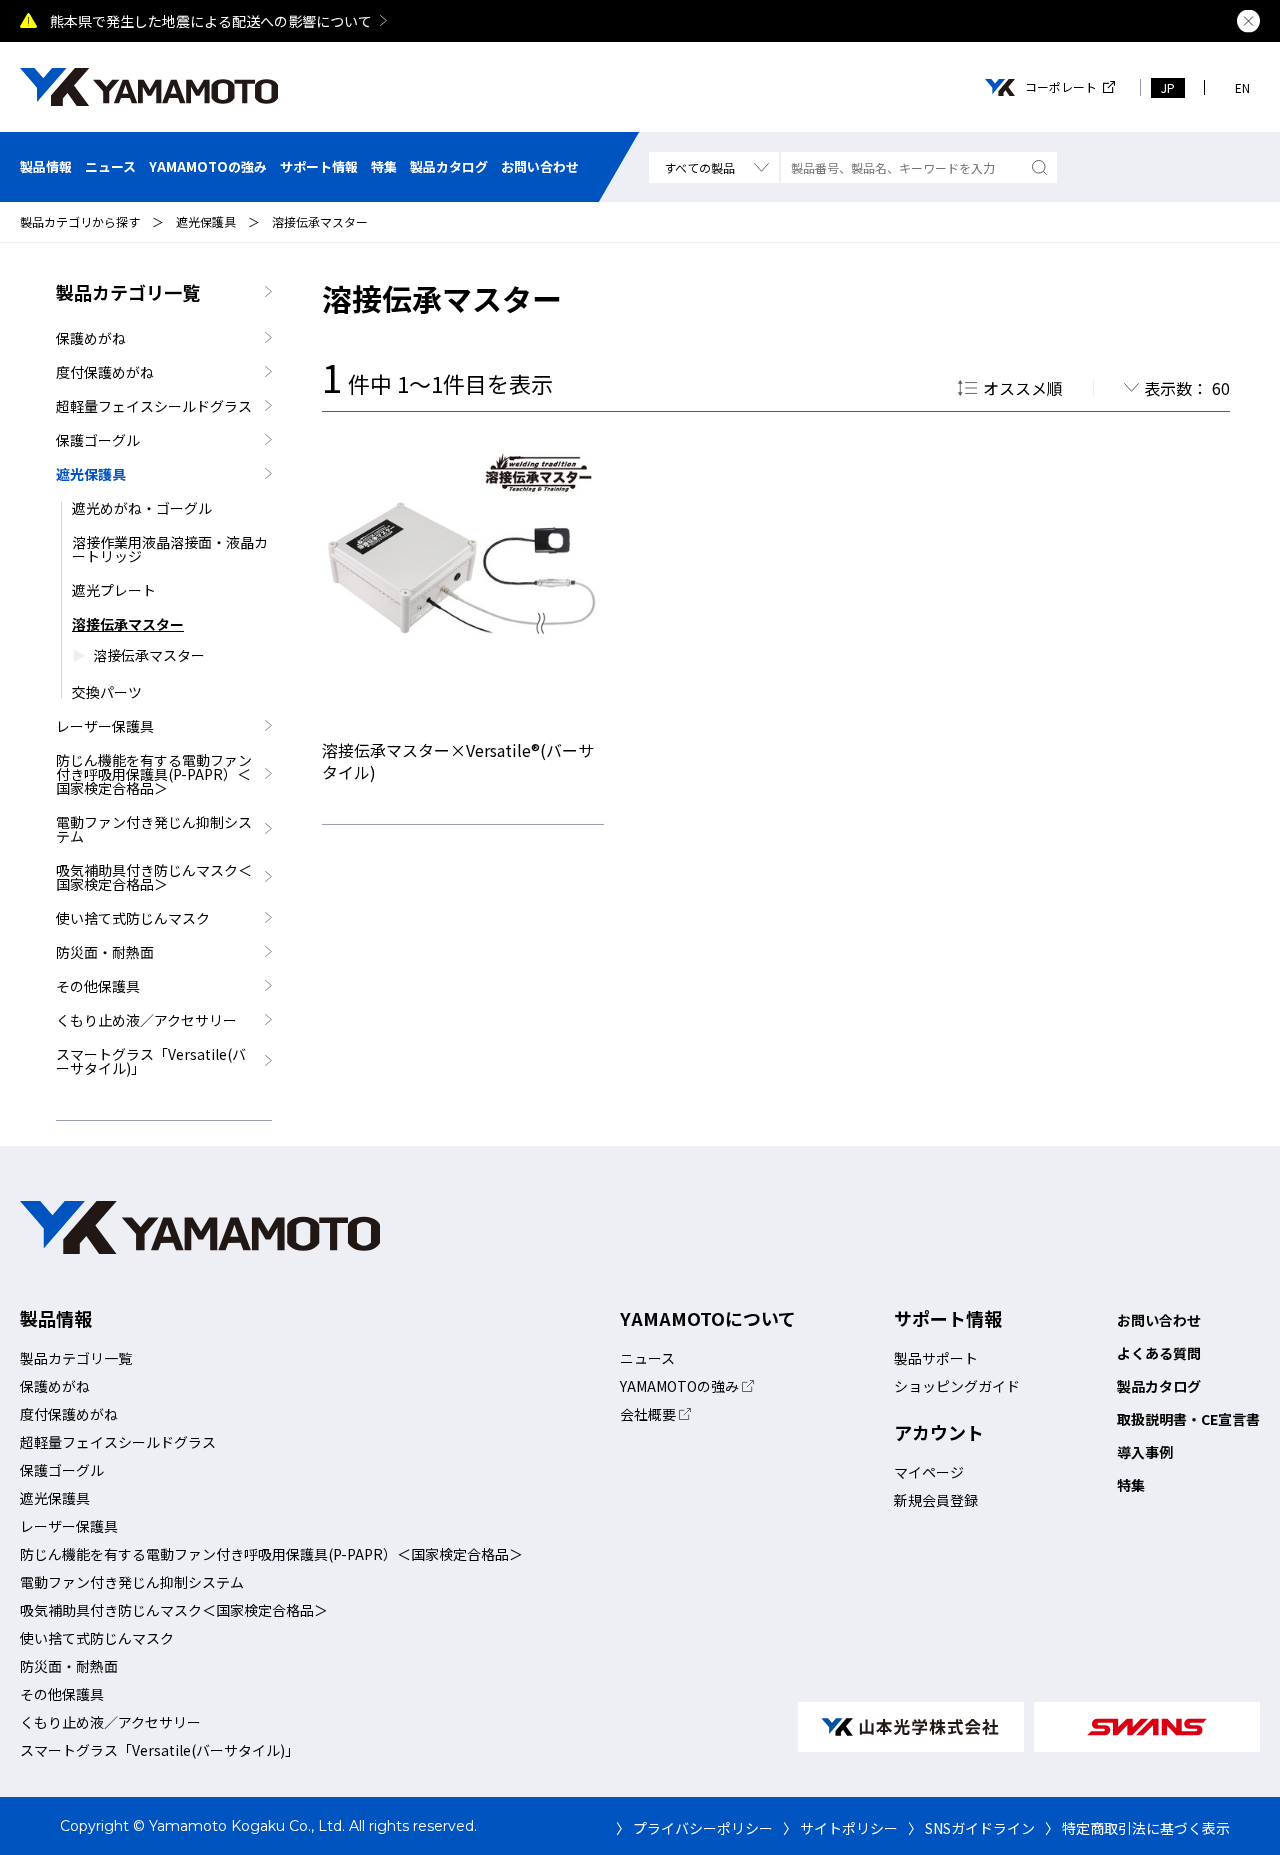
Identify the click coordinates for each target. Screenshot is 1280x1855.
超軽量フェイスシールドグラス (154, 406)
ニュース (110, 166)
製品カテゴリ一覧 (128, 292)
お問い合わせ (540, 166)
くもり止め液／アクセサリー (146, 1020)
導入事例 (1145, 1452)
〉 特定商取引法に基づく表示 (1137, 1828)
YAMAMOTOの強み (208, 166)
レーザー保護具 (105, 726)
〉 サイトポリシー (840, 1828)
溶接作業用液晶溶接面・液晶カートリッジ (170, 549)
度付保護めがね (105, 372)
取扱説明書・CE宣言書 (1188, 1419)
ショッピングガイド (957, 1386)
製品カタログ (449, 166)
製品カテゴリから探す (80, 221)
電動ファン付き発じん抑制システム (154, 829)
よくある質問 (1159, 1353)
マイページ (929, 1472)
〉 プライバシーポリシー (694, 1828)
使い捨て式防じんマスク (133, 918)
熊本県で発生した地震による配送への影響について (211, 21)
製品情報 (46, 166)
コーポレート (1061, 87)
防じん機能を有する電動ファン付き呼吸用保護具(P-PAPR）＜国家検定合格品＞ (154, 774)
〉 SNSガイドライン (971, 1828)
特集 (384, 166)
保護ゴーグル (98, 440)
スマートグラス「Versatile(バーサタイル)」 (151, 1061)
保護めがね (91, 338)
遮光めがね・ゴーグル (142, 508)
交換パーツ (107, 692)
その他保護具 (98, 986)
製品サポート (936, 1358)
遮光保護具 (206, 221)
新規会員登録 (936, 1500)
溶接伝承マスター (320, 221)
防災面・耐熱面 (105, 952)
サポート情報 (319, 166)
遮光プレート (114, 590)
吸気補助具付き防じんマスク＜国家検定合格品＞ (154, 877)
